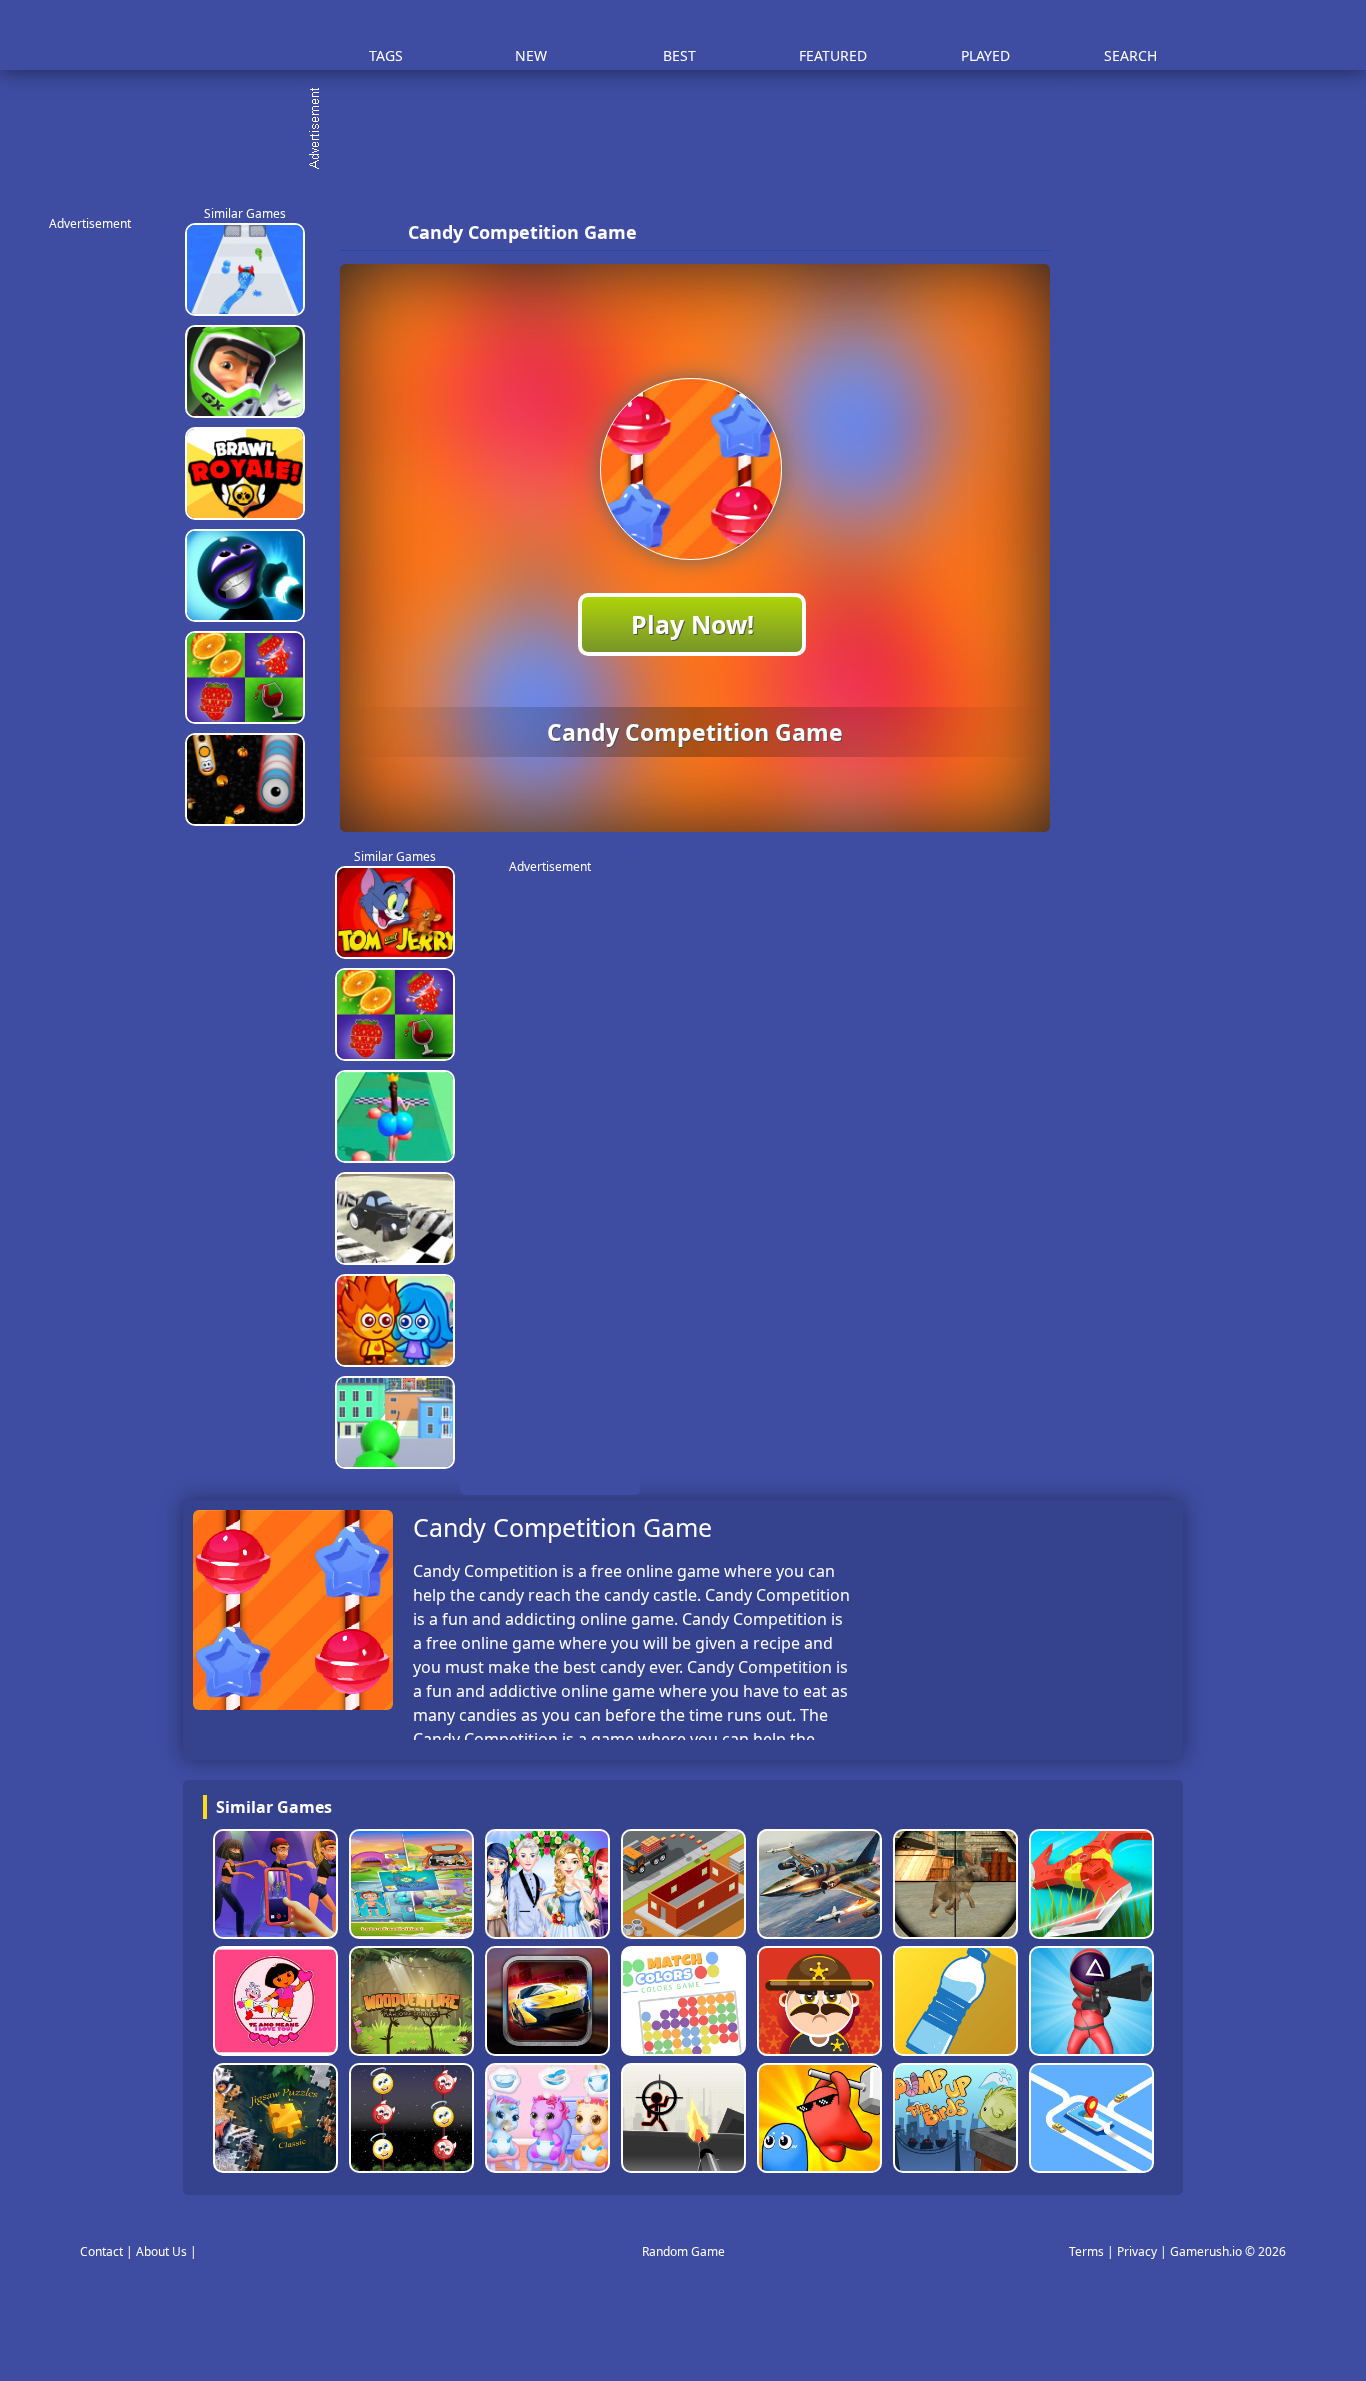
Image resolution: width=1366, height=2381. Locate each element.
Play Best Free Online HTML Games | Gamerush (238, 35)
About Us (161, 2251)
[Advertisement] (693, 130)
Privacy (1137, 2251)
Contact (101, 2251)
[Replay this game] (1028, 232)
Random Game (683, 2251)
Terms (1086, 2251)
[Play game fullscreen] (995, 232)
